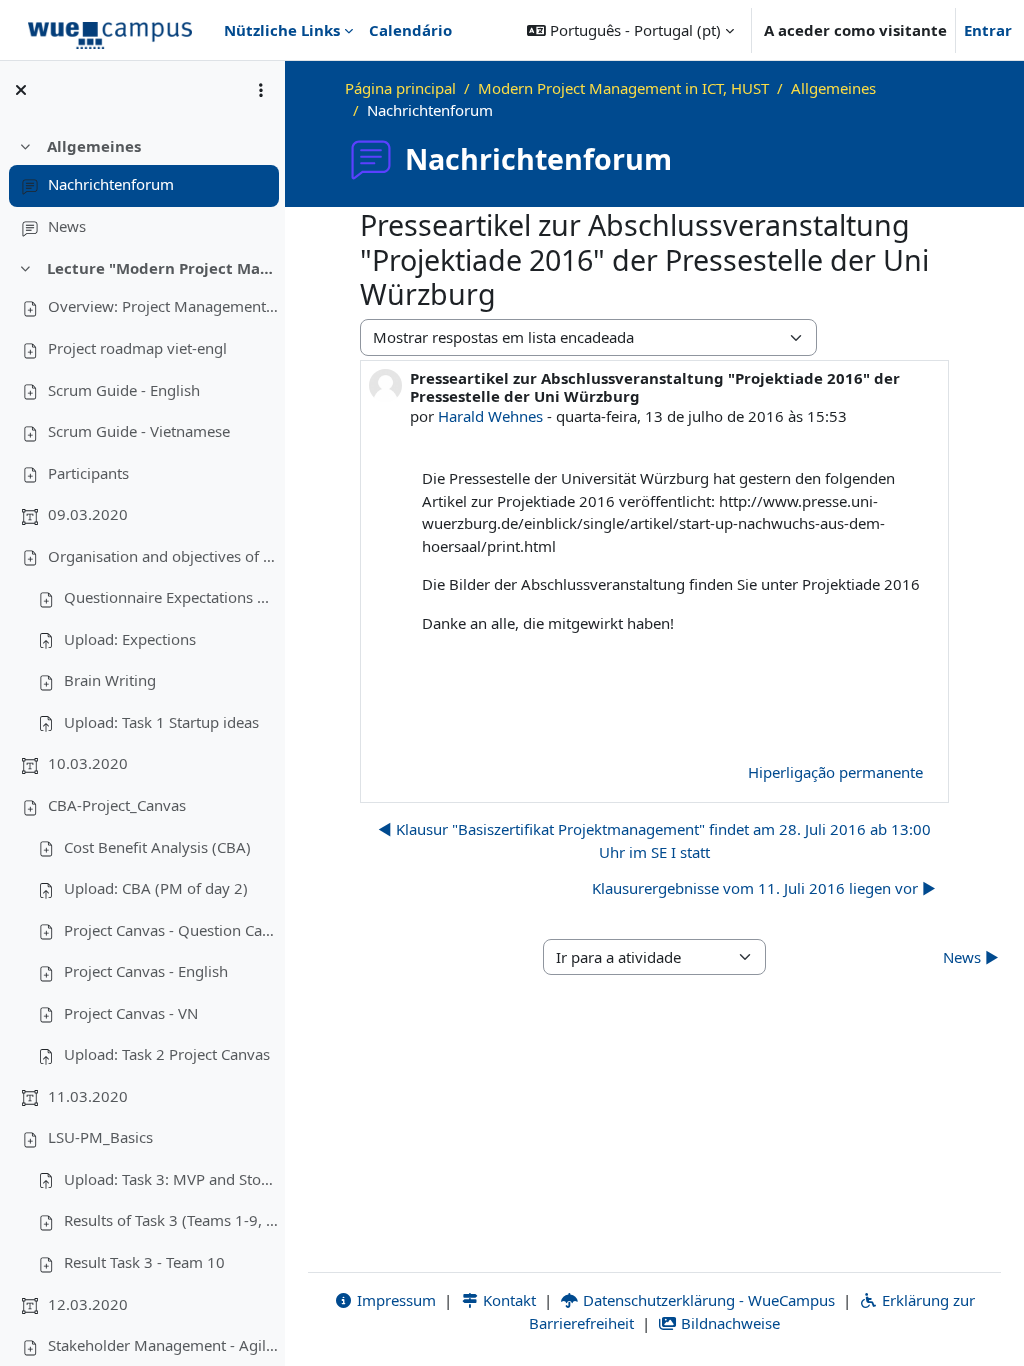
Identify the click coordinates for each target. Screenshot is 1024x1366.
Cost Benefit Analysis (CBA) (157, 847)
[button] (630, 30)
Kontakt (507, 1300)
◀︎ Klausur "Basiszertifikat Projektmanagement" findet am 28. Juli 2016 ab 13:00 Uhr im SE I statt (654, 840)
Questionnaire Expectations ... (166, 597)
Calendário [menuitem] (410, 30)
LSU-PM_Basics (100, 1137)
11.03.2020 (88, 1096)
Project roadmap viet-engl (137, 348)
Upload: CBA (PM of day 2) (156, 888)
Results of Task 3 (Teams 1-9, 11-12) (171, 1220)
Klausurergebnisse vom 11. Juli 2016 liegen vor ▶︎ (764, 888)
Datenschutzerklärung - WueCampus (707, 1300)
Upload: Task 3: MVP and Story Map (171, 1179)
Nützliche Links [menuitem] (282, 30)
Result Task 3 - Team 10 (144, 1262)
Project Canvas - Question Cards (171, 930)
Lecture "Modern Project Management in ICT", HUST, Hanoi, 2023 (162, 268)
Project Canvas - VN (131, 1013)
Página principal (400, 88)
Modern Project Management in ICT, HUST (623, 88)
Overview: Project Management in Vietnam (163, 306)
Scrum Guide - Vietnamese (139, 431)
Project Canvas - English (146, 971)
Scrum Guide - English (124, 390)
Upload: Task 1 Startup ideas (161, 722)
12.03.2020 (88, 1304)
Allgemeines (94, 146)
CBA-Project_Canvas (117, 805)
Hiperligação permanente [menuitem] (835, 772)
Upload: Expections (130, 639)
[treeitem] (142, 187)
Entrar (988, 30)
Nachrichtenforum (111, 184)
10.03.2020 (88, 763)
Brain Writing (110, 680)
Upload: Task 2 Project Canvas (167, 1054)
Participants (88, 473)
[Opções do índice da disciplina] (261, 90)
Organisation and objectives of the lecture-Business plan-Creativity (163, 556)
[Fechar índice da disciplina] (21, 90)
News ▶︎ (971, 957)
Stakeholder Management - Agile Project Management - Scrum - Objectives (163, 1345)
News (67, 226)
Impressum (394, 1300)
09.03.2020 (88, 514)
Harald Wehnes (490, 416)
